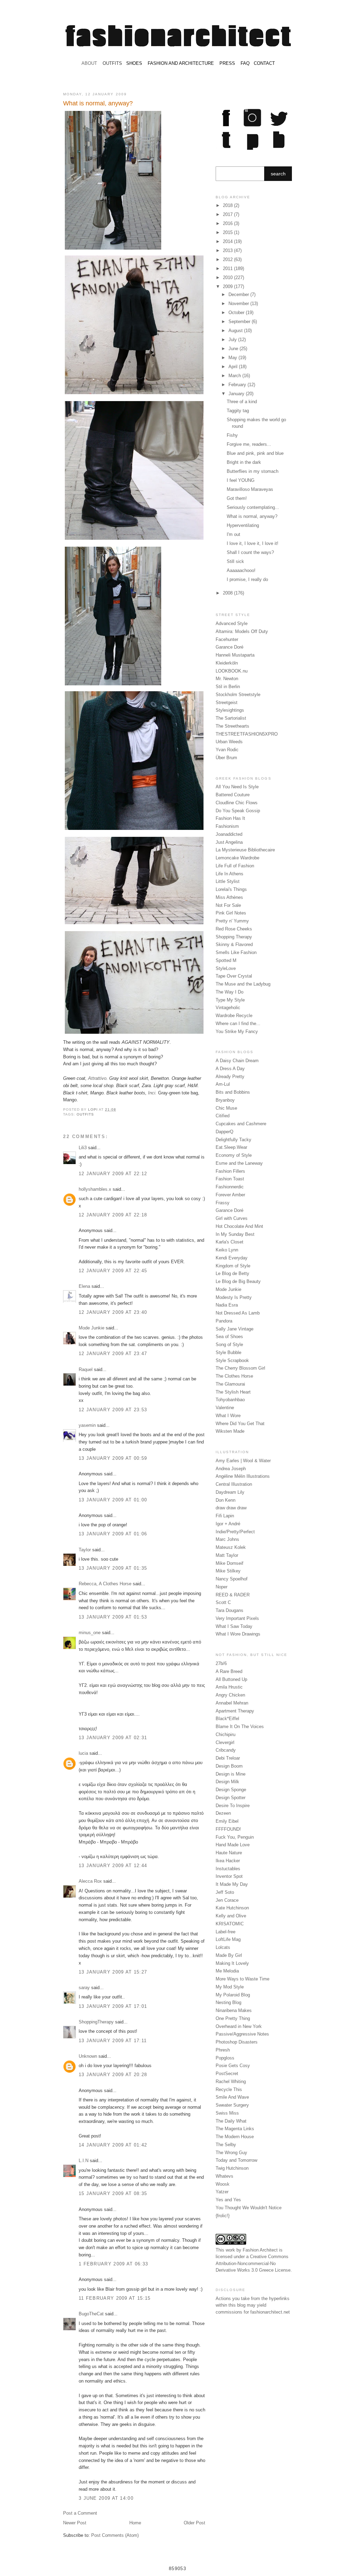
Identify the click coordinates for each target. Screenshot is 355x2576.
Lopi (93, 1109)
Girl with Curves (232, 1218)
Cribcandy (226, 1750)
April (234, 367)
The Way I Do (230, 992)
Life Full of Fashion (235, 866)
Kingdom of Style (233, 1266)
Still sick (235, 561)
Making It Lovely (232, 1963)
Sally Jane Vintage (235, 1329)
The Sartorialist (231, 718)
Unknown (88, 2056)
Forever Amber (230, 1195)
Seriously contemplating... (253, 507)
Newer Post (75, 2523)
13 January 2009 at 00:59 (113, 1458)
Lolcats (223, 1947)
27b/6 (221, 1663)
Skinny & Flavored (234, 944)
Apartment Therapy (235, 1711)
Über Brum (226, 758)
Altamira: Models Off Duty (242, 631)
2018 (228, 205)
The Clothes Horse (234, 1376)
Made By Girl (229, 1955)
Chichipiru (226, 1734)
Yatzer (222, 2192)
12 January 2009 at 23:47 (113, 1354)
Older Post (194, 2523)
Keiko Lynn (227, 1250)
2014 (228, 241)
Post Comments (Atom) (115, 2535)
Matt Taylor (227, 1555)
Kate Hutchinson (232, 1908)
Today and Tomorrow (236, 2160)
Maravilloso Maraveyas (250, 489)
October (237, 313)
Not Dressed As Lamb (238, 1313)
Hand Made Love (233, 1845)
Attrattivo (97, 1078)
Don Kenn (226, 1500)
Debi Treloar (228, 1758)
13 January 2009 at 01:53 (113, 1617)
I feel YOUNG (241, 480)
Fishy (232, 435)
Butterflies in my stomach (253, 471)
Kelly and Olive (231, 1916)
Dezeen (223, 1813)
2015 (228, 232)
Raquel (86, 1369)
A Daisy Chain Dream (237, 1061)
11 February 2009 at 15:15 (115, 2298)
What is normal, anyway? (252, 516)
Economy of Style (234, 1155)
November (239, 303)
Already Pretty (230, 1077)
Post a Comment (80, 2513)
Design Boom (229, 1766)
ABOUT (89, 63)
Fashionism (227, 826)
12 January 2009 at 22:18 (113, 1215)
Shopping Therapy (234, 937)
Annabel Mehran (232, 1703)
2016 (228, 223)
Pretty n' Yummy (232, 921)
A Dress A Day (230, 1069)
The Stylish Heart (233, 1392)
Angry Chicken (230, 1695)
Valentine (225, 1408)
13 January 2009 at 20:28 (113, 2075)
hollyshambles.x (95, 1189)
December (239, 294)
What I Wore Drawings (238, 1634)
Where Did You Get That (240, 1424)
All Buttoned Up (231, 1679)
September (240, 322)
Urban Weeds (229, 742)
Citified (223, 1116)
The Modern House (235, 2137)
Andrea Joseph (231, 1469)
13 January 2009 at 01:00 (113, 1500)
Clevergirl (225, 1742)
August (236, 331)
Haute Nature (229, 1853)
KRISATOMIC (230, 1924)
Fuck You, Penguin (235, 1837)
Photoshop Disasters (237, 2042)
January (237, 394)
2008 (228, 593)
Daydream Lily (230, 1492)
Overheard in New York (239, 2026)
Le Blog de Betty (232, 1273)
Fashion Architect (260, 2250)
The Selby (226, 2145)
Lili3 (83, 1148)
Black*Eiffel (227, 1719)
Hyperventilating (243, 525)
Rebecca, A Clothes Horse (105, 1584)
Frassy (223, 1203)
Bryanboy (225, 1100)
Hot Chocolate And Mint (239, 1226)
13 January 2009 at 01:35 (113, 1568)
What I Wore (228, 1416)
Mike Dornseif (230, 1563)
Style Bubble (228, 1352)
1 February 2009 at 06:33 (113, 2264)
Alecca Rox (90, 1881)
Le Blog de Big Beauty (238, 1281)
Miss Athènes (229, 897)
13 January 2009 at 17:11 (113, 2041)
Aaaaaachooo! (241, 570)
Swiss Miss (227, 2113)
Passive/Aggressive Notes (242, 2034)
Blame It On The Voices (240, 1727)
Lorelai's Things (231, 889)
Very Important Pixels (237, 1618)
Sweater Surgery (232, 2105)
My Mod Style (230, 1987)
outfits (85, 1114)
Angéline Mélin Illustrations (243, 1476)
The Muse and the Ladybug (243, 984)
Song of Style (229, 1345)
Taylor (85, 1550)
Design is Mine (231, 1774)
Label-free (226, 1932)
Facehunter (227, 639)
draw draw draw (231, 1508)
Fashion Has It (230, 818)
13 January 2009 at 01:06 (113, 1534)
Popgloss (225, 2058)
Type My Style (230, 1000)
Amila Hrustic (229, 1687)
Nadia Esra (227, 1305)
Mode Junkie (92, 1328)
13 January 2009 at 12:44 (113, 1866)
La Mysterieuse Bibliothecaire (245, 850)
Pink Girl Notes (231, 913)
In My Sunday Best (235, 1234)
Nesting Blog (228, 2002)
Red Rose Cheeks (234, 929)
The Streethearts (232, 726)
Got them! (237, 498)
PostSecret (227, 2074)
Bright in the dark (244, 462)
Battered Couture (233, 795)
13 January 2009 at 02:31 (113, 1738)
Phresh (223, 2050)
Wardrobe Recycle (234, 1016)
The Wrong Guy (231, 2153)
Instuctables (228, 1869)
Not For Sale (228, 905)
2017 (228, 214)
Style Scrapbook (232, 1360)
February (238, 385)
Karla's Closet (230, 1242)
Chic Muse (226, 1108)
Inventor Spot (229, 1876)
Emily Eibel (227, 1821)
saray (84, 1988)
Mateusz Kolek (231, 1547)
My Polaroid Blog (233, 1995)
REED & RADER (233, 1595)
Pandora (224, 1321)
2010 (228, 277)
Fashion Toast (230, 1179)
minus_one (90, 1633)
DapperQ (224, 1132)
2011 (228, 268)
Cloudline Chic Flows (237, 803)
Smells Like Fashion (236, 952)
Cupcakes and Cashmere (241, 1124)
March (235, 376)
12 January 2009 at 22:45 (113, 1271)
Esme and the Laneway (239, 1163)
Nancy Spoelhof (232, 1579)
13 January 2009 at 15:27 (113, 1972)
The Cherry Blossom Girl (240, 1368)
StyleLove (226, 968)
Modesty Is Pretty (234, 1297)
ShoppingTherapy (96, 2022)
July (233, 340)
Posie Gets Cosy (233, 2066)
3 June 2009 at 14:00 (106, 2498)
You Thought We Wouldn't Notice (249, 2208)
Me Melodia (227, 1971)
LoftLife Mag (228, 1939)
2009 (228, 287)
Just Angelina (229, 842)
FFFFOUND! (228, 1829)
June (234, 349)
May (233, 358)
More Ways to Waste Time (243, 1979)
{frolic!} (223, 2216)
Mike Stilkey (228, 1571)
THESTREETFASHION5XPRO (247, 734)
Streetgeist (227, 702)
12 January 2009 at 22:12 (113, 1174)
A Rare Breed (229, 1671)
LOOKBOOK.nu (232, 671)
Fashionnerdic (230, 1187)
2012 (228, 259)
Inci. (152, 1093)
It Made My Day (232, 1884)
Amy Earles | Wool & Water (243, 1461)
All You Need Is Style (237, 787)
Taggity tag (238, 411)
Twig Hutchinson (232, 2168)
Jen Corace (227, 1900)
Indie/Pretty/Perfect (235, 1532)
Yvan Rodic (227, 750)
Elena (84, 1286)
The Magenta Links (235, 2129)
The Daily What (231, 2121)
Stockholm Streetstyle (238, 695)
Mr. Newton (227, 679)
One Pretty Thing (233, 2018)
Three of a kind (242, 402)
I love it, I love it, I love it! (253, 543)
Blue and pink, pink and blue (255, 453)
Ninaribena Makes (234, 2010)
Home (135, 2523)
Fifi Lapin (225, 1516)
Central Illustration (234, 1484)
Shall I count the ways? (250, 552)
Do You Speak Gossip (238, 811)
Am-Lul (223, 1084)
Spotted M (226, 960)
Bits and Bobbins (233, 1092)
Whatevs (224, 2176)
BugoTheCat (91, 2314)
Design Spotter (231, 1798)
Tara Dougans (230, 1610)
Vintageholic (228, 1008)
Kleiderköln (227, 663)
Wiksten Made (230, 1431)
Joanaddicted (229, 834)
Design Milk (227, 1782)
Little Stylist (228, 881)
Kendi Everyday (232, 1258)
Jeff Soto (225, 1892)
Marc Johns (227, 1539)
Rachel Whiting (231, 2081)
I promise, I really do (247, 579)
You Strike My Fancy (237, 1031)
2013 (228, 250)
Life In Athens (230, 874)
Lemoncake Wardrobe (237, 858)
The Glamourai (230, 1384)
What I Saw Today (234, 1626)
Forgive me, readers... (249, 444)
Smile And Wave (232, 2097)
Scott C (223, 1602)
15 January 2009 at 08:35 (113, 2193)
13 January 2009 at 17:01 (113, 2006)
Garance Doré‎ (230, 1210)
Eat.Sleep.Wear (231, 1147)
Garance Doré (230, 647)
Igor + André (228, 1524)
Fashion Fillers (230, 1171)
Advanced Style (232, 623)
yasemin (87, 1425)
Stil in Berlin (228, 687)
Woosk (223, 2184)
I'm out (233, 534)
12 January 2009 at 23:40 (113, 1312)
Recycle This (229, 2089)
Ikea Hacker (228, 1861)
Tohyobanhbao (230, 1400)
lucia (83, 1753)
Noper (222, 1587)
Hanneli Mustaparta (235, 655)
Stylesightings (230, 710)
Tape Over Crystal (234, 976)
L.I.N (84, 2161)
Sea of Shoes (229, 1337)
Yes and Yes (228, 2200)
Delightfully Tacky (233, 1140)
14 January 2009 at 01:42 (113, 2145)
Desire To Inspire (233, 1806)
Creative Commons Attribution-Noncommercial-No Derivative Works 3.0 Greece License (253, 2263)
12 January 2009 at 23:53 (113, 1410)
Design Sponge (231, 1790)
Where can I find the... (238, 1024)
